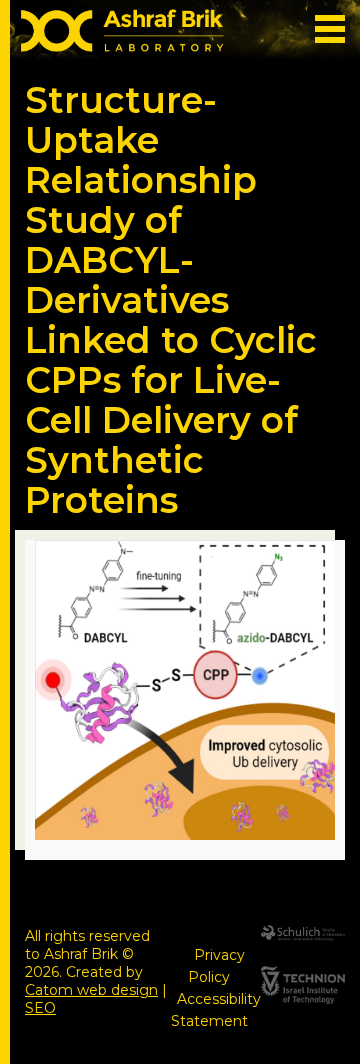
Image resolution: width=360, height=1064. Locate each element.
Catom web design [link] (91, 990)
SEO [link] (40, 1008)
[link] (122, 34)
